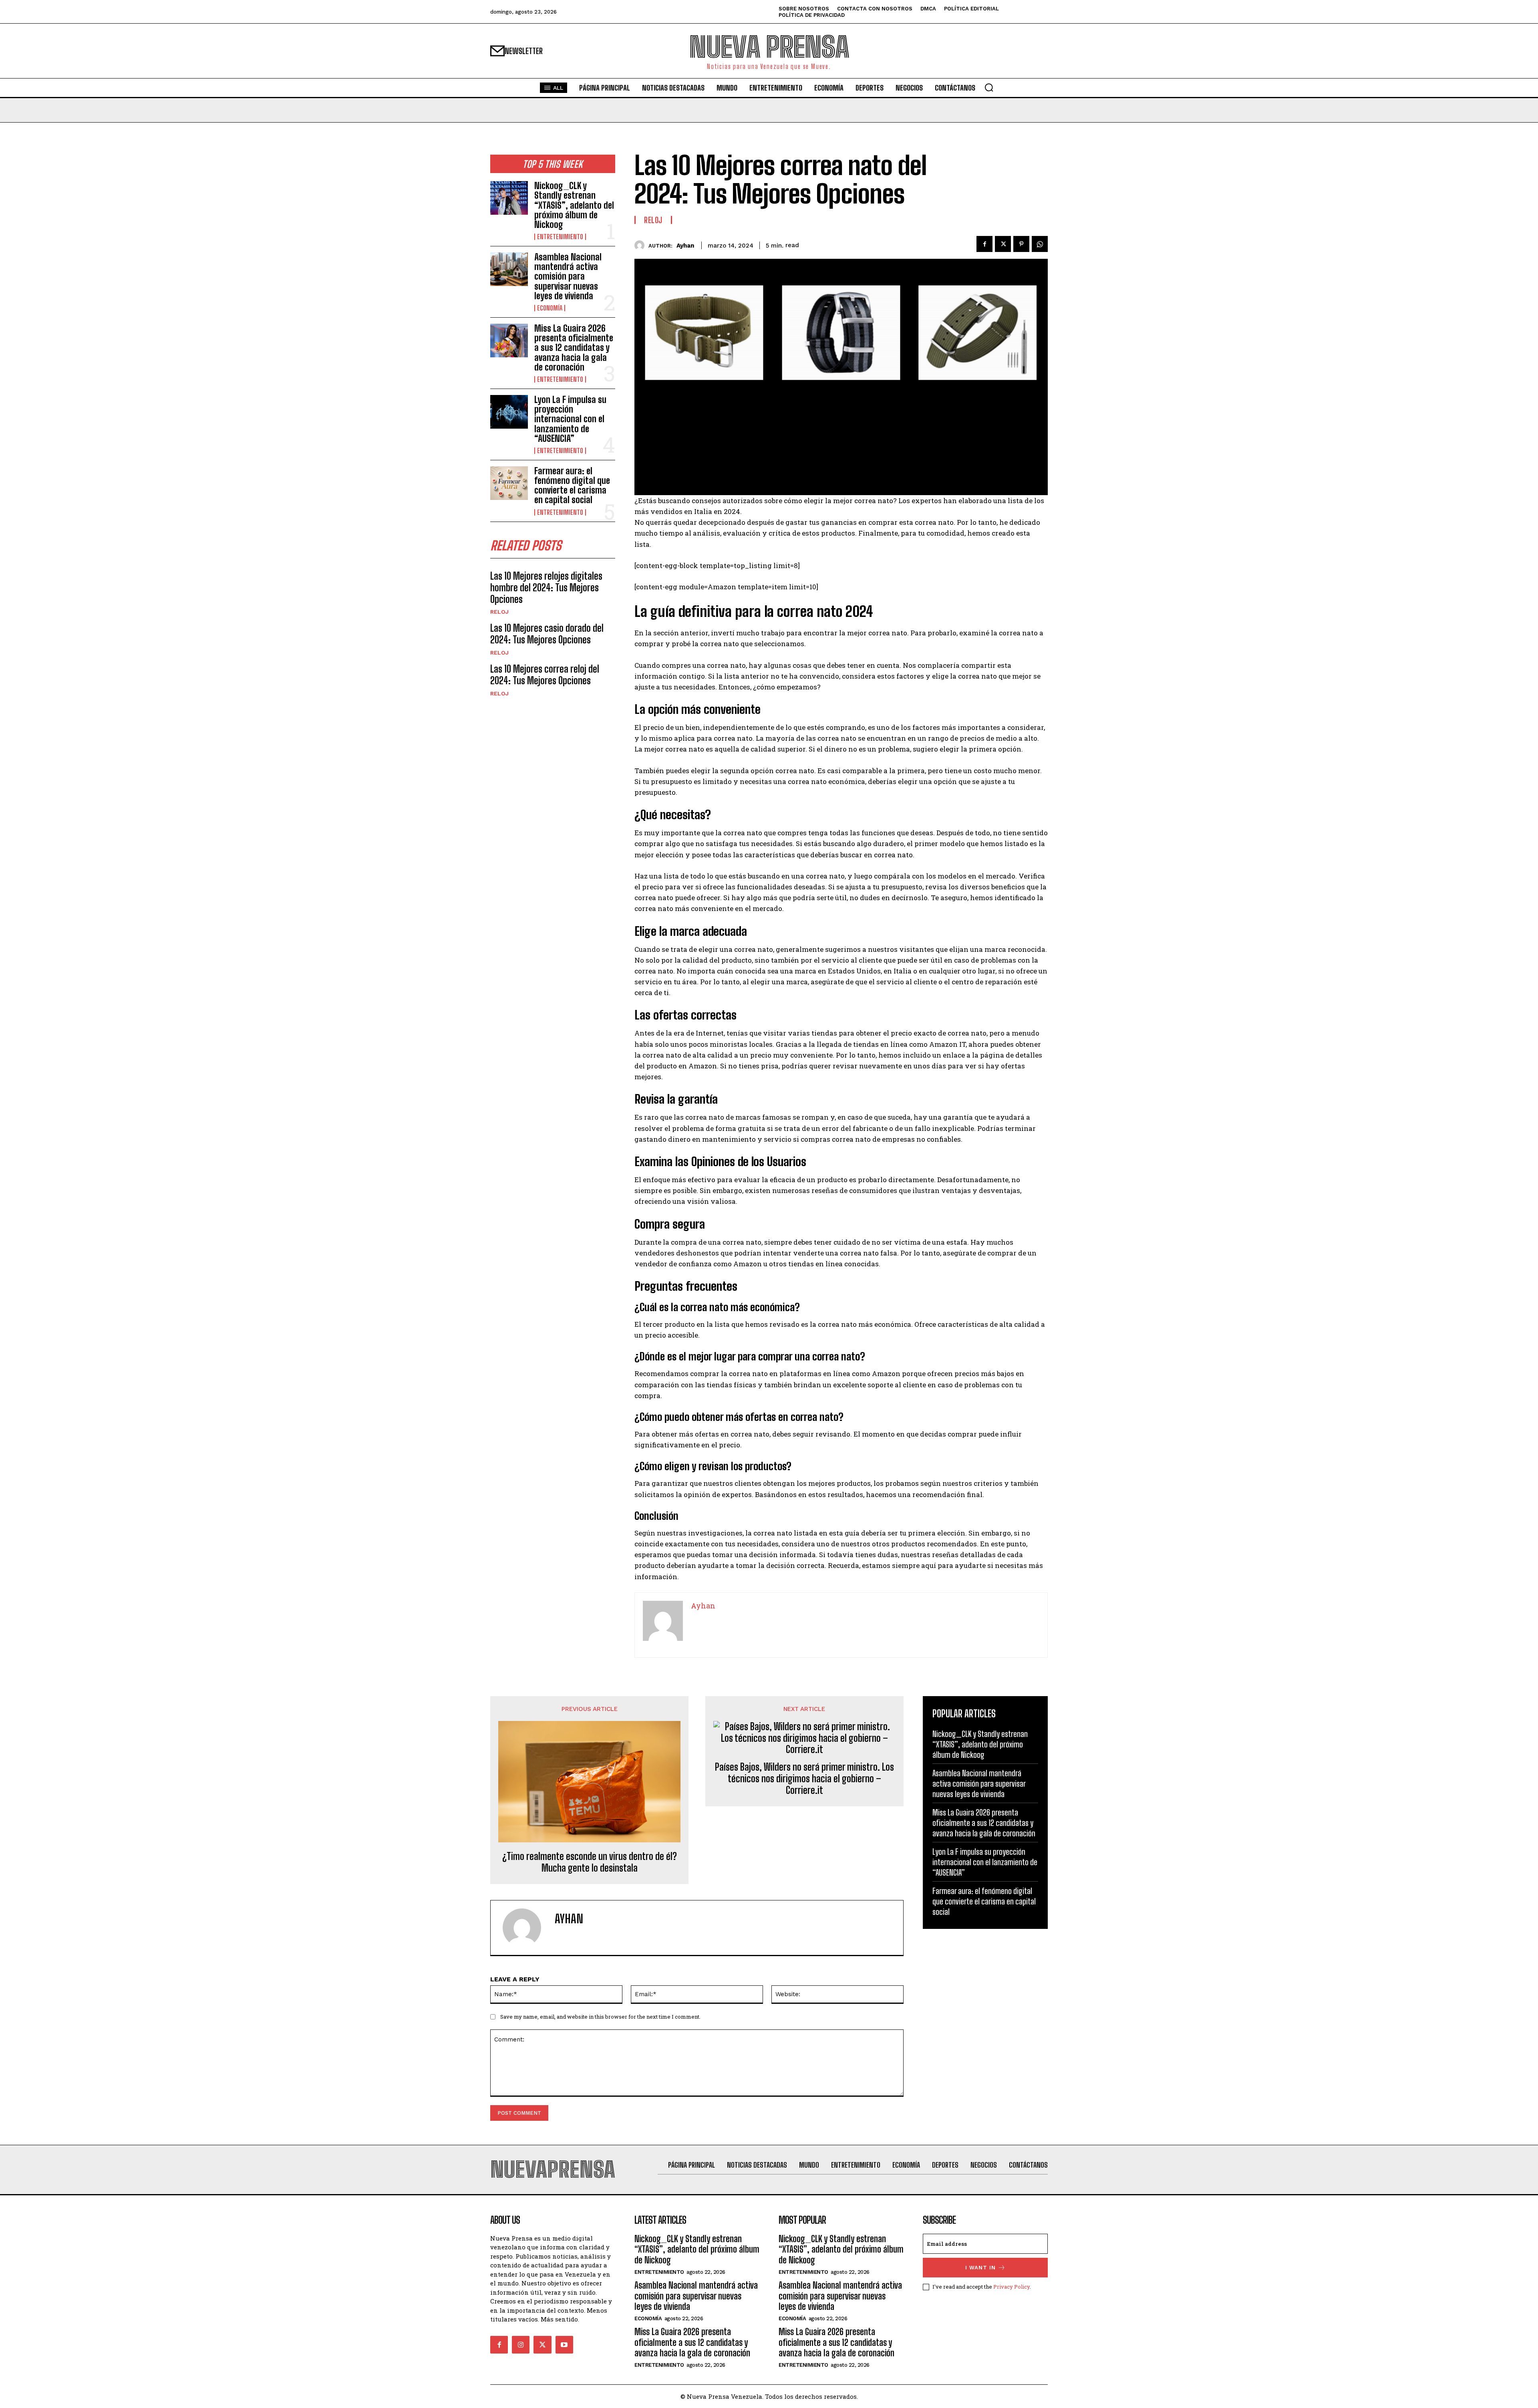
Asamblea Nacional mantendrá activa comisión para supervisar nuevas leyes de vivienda (568, 276)
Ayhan (685, 246)
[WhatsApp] (1040, 244)
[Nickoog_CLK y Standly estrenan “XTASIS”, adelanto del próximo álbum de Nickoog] (509, 198)
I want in (980, 2268)
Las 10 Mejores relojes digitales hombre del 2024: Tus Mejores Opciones (546, 587)
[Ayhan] (641, 245)
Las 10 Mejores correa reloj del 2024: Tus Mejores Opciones (545, 675)
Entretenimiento (560, 237)
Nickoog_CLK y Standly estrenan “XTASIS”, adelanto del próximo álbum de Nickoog (574, 205)
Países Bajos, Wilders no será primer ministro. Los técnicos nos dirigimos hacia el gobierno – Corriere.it (804, 1779)
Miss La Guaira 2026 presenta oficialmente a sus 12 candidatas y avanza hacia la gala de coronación (574, 348)
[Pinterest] (1021, 244)
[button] (989, 87)
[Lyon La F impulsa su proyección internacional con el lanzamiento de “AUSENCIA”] (509, 412)
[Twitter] (1003, 244)
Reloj (499, 612)
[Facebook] (984, 244)
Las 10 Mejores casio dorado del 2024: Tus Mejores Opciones (547, 634)
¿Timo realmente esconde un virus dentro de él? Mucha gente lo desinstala (590, 1862)
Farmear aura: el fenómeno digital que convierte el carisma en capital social (572, 486)
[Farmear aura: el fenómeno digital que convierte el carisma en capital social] (509, 483)
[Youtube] (564, 2345)
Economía (550, 308)
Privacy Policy (1012, 2287)
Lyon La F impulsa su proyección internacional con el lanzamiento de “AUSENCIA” (570, 419)
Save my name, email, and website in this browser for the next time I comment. (600, 2017)
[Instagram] (521, 2345)
